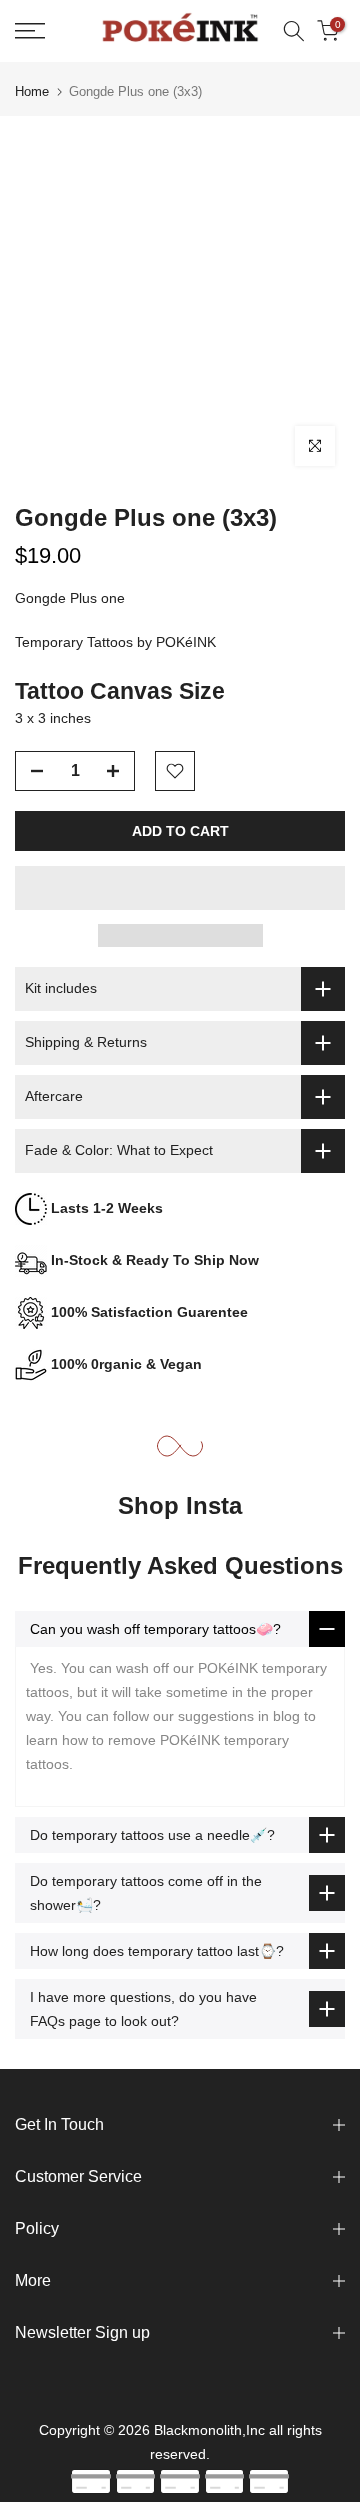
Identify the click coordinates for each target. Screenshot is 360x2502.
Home (32, 91)
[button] (180, 888)
